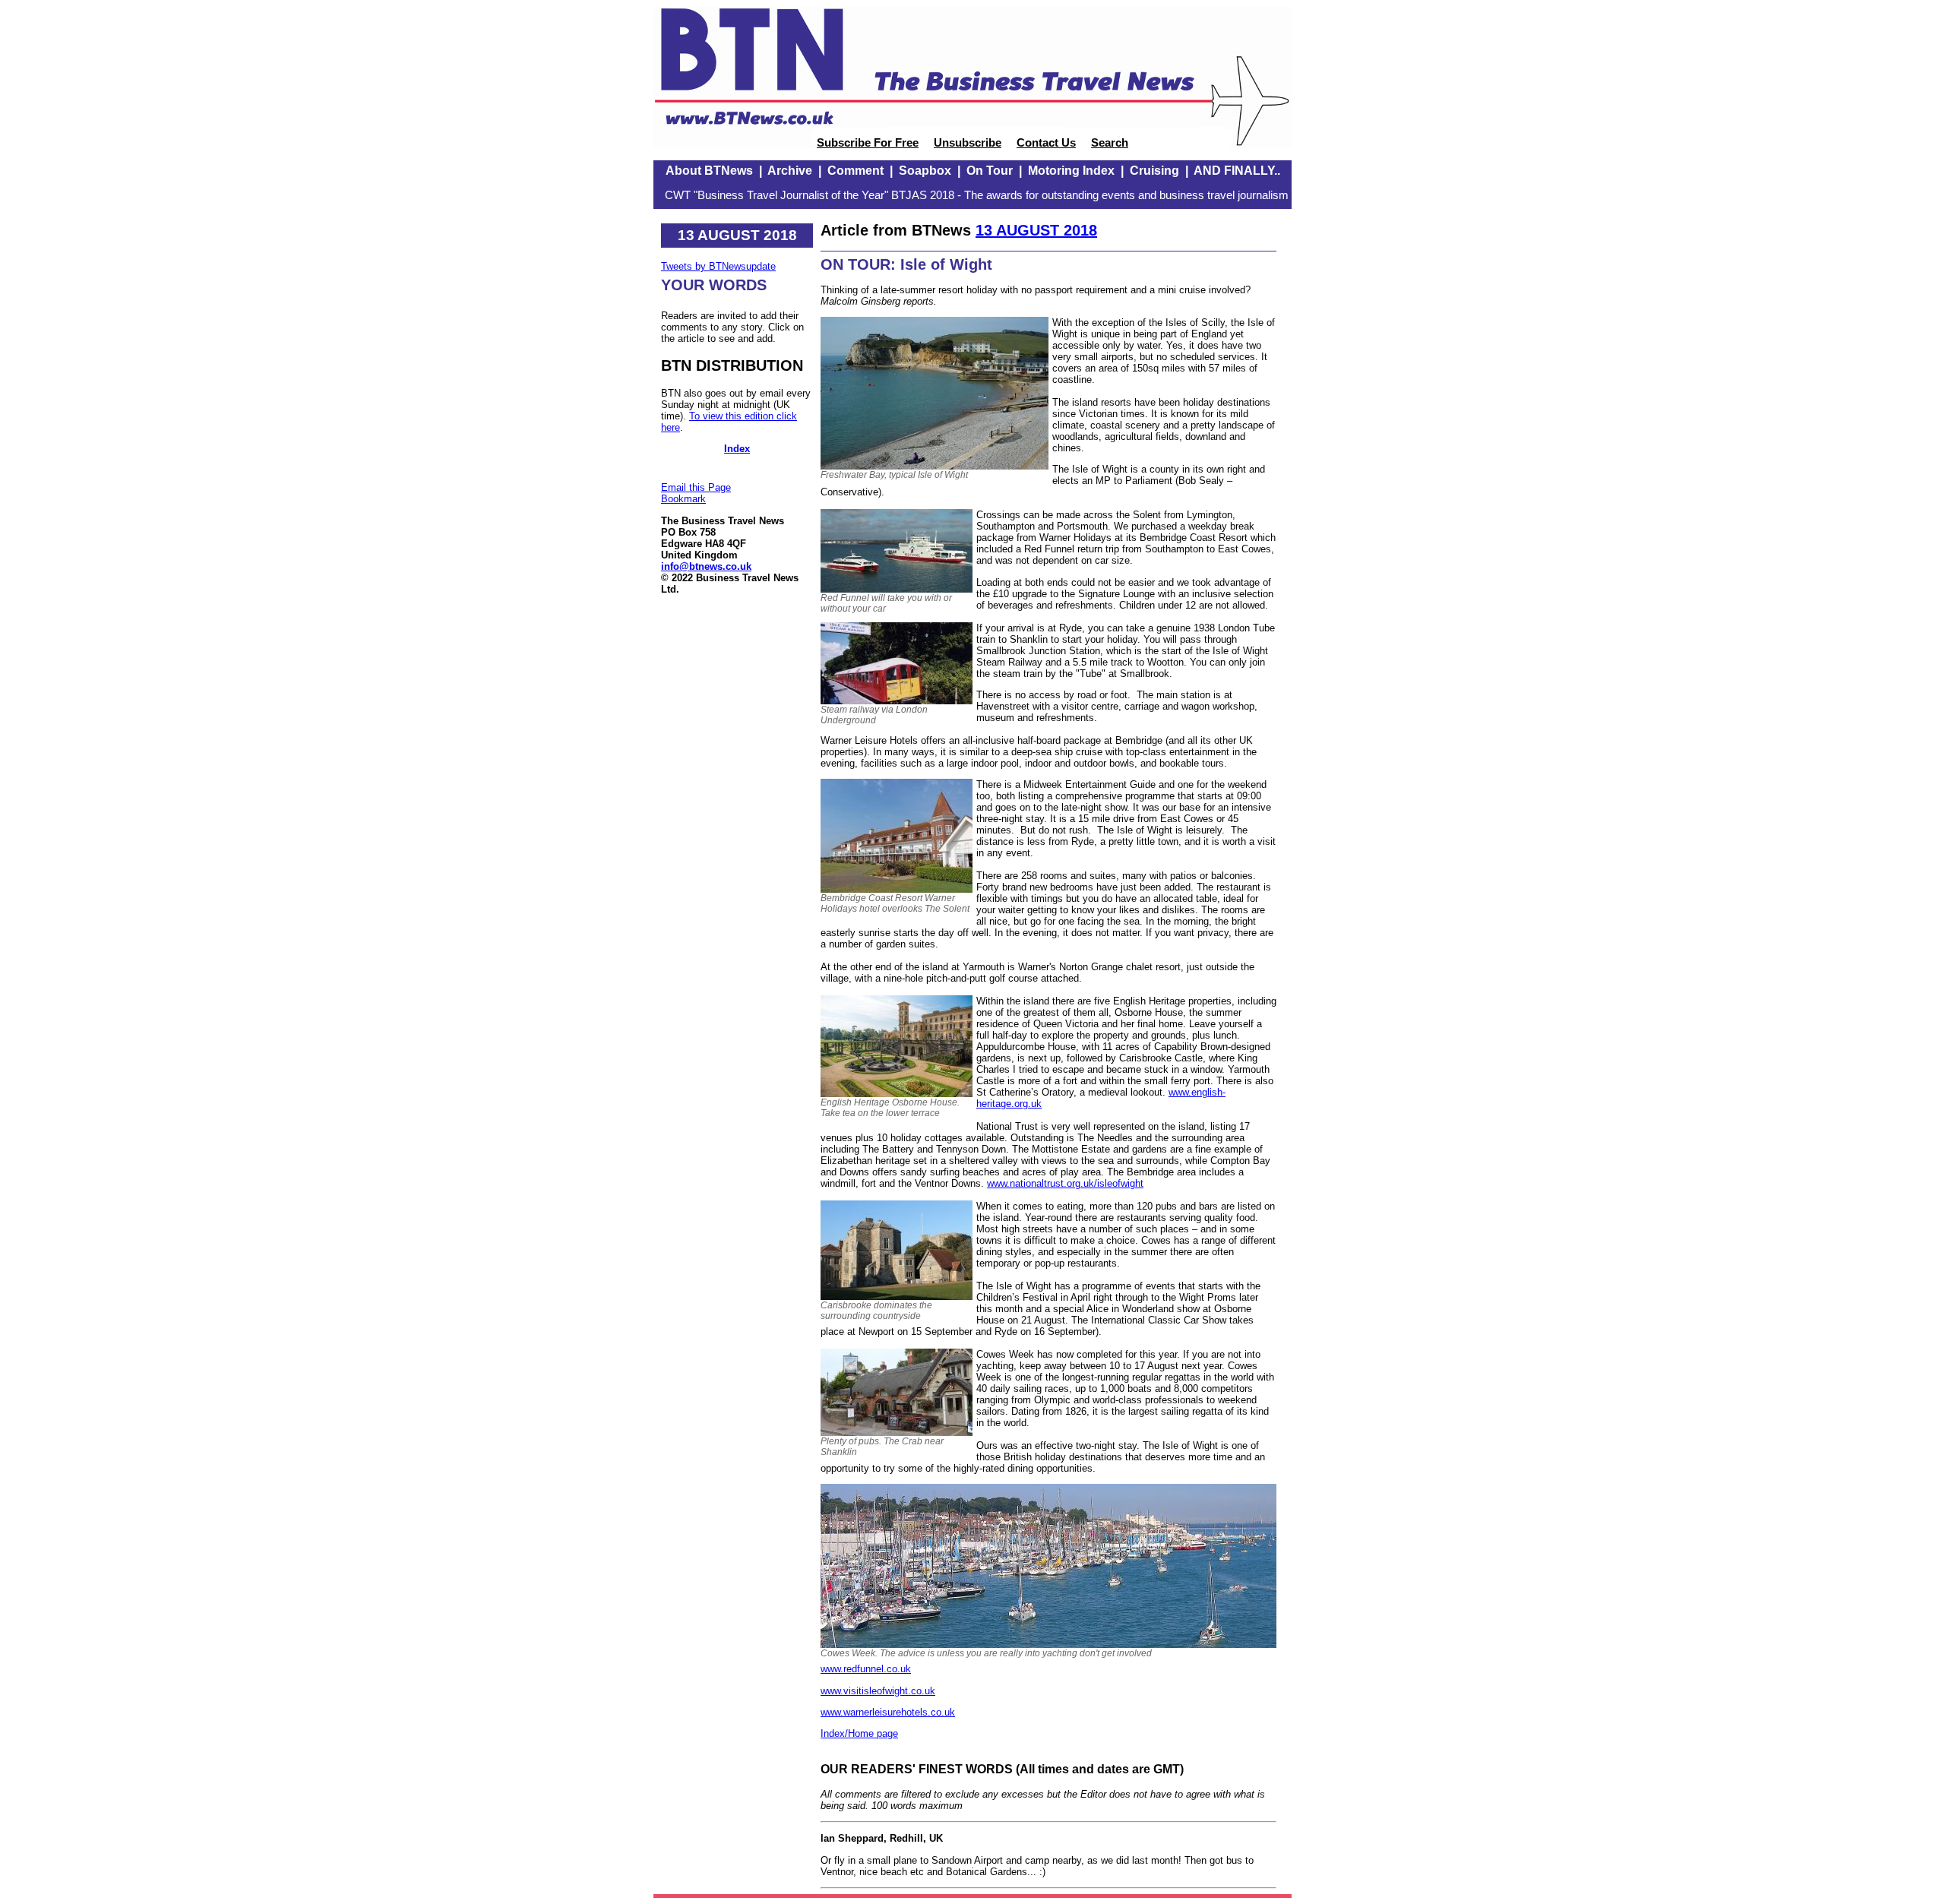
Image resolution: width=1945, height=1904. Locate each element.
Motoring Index (1071, 171)
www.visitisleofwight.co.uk (878, 1691)
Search (1110, 143)
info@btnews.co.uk (706, 566)
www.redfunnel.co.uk (866, 1669)
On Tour (990, 171)
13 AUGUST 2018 (1036, 230)
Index (737, 449)
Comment (855, 171)
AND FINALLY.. (1237, 171)
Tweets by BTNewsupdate (718, 266)
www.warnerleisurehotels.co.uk (888, 1712)
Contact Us (1046, 143)
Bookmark (683, 499)
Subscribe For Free (868, 143)
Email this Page (696, 487)
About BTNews (709, 171)
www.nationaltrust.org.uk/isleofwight (1065, 1183)
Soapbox (925, 171)
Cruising (1154, 171)
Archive (790, 171)
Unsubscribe (968, 143)
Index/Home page (859, 1733)
